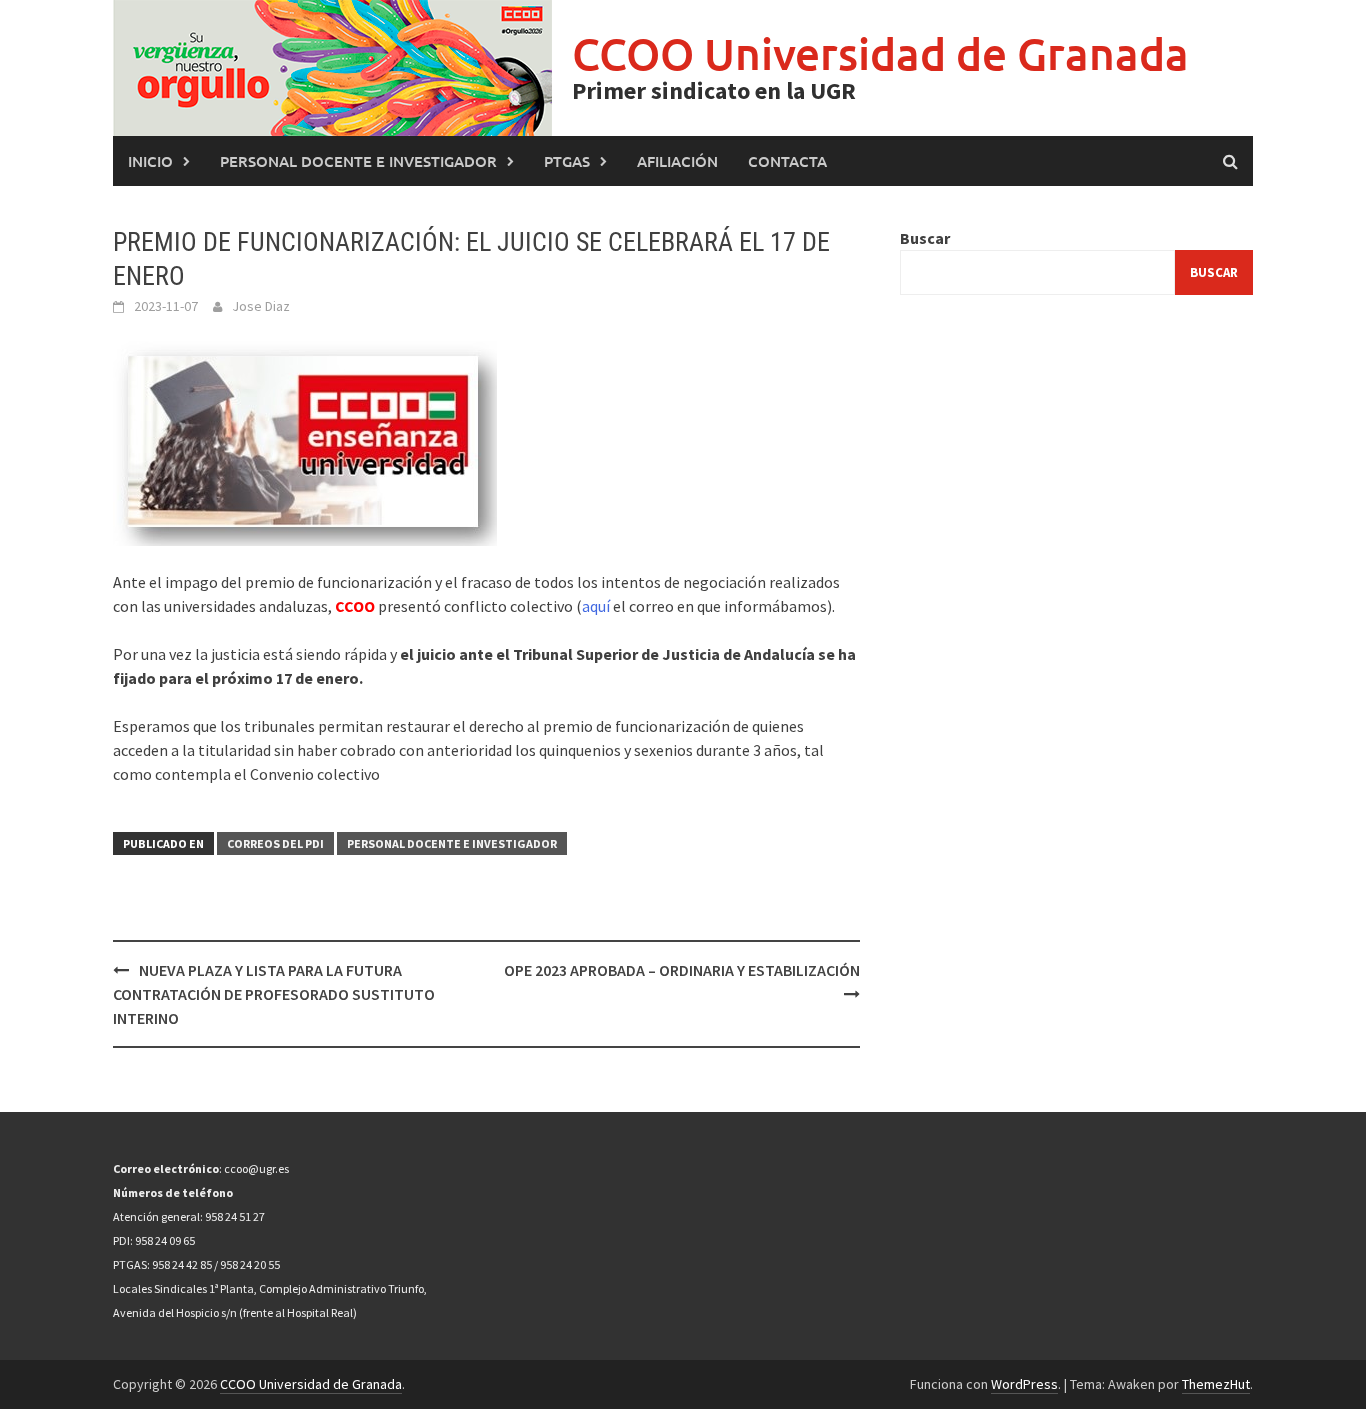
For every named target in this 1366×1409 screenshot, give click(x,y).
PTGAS (567, 161)
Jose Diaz (261, 306)
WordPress (1024, 1384)
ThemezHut (1216, 1384)
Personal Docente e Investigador (358, 161)
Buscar (925, 238)
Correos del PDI (275, 843)
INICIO (150, 161)
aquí (596, 606)
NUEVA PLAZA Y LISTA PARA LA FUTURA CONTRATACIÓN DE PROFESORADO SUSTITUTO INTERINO (274, 994)
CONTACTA (787, 161)
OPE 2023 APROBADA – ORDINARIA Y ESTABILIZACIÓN (682, 970)
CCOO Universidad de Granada (880, 53)
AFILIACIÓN (677, 161)
